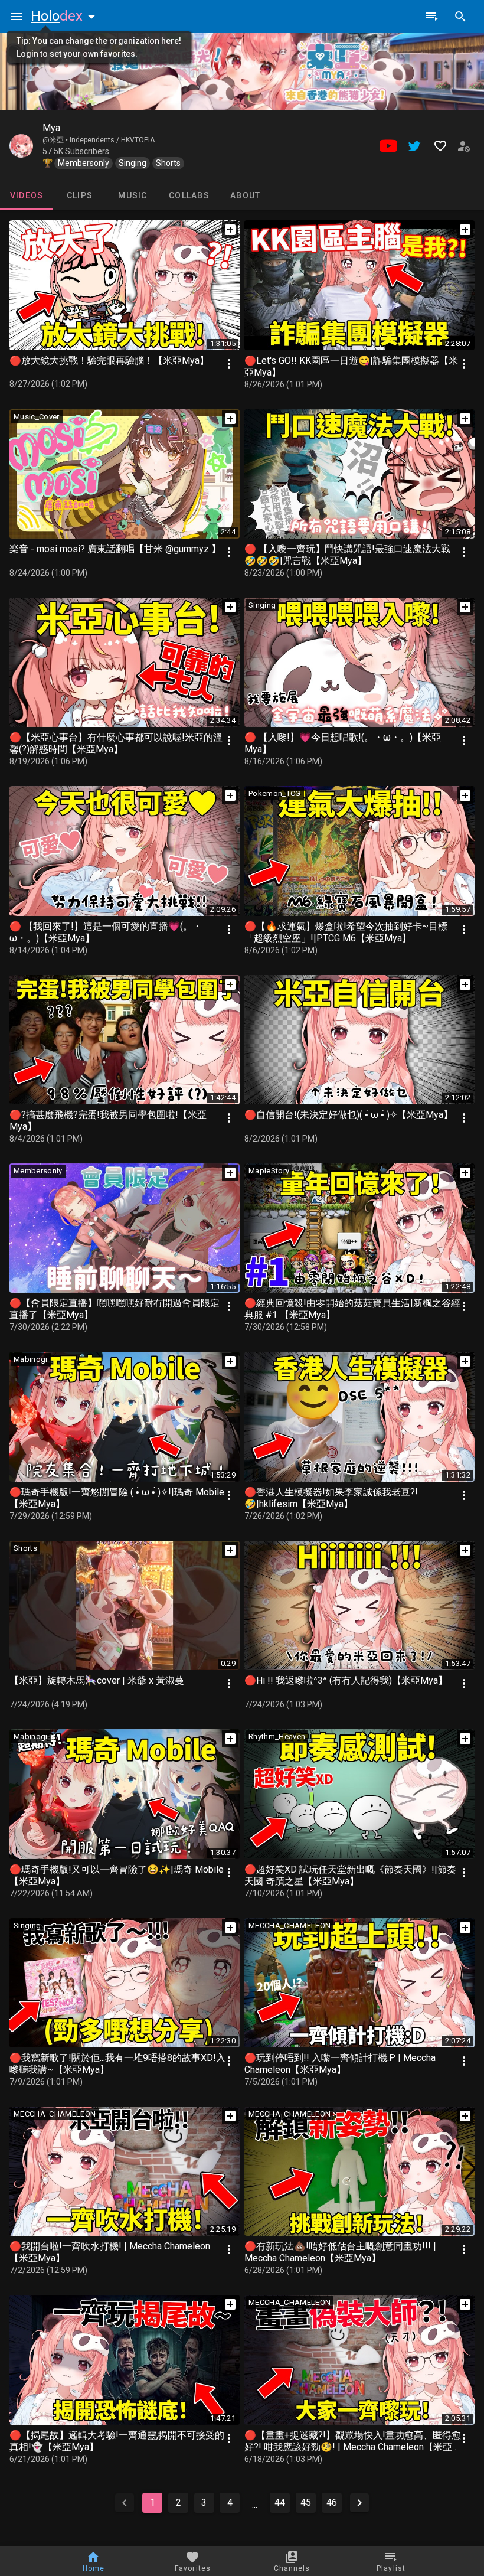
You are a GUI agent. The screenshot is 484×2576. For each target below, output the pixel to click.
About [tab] (245, 195)
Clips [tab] (80, 195)
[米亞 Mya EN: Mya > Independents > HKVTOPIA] (21, 146)
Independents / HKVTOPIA (112, 140)
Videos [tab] (27, 195)
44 (280, 2502)
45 (306, 2502)
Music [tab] (133, 195)
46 (332, 2502)
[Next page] (359, 2503)
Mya (51, 128)
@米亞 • (56, 140)
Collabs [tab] (189, 195)
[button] (66, 16)
